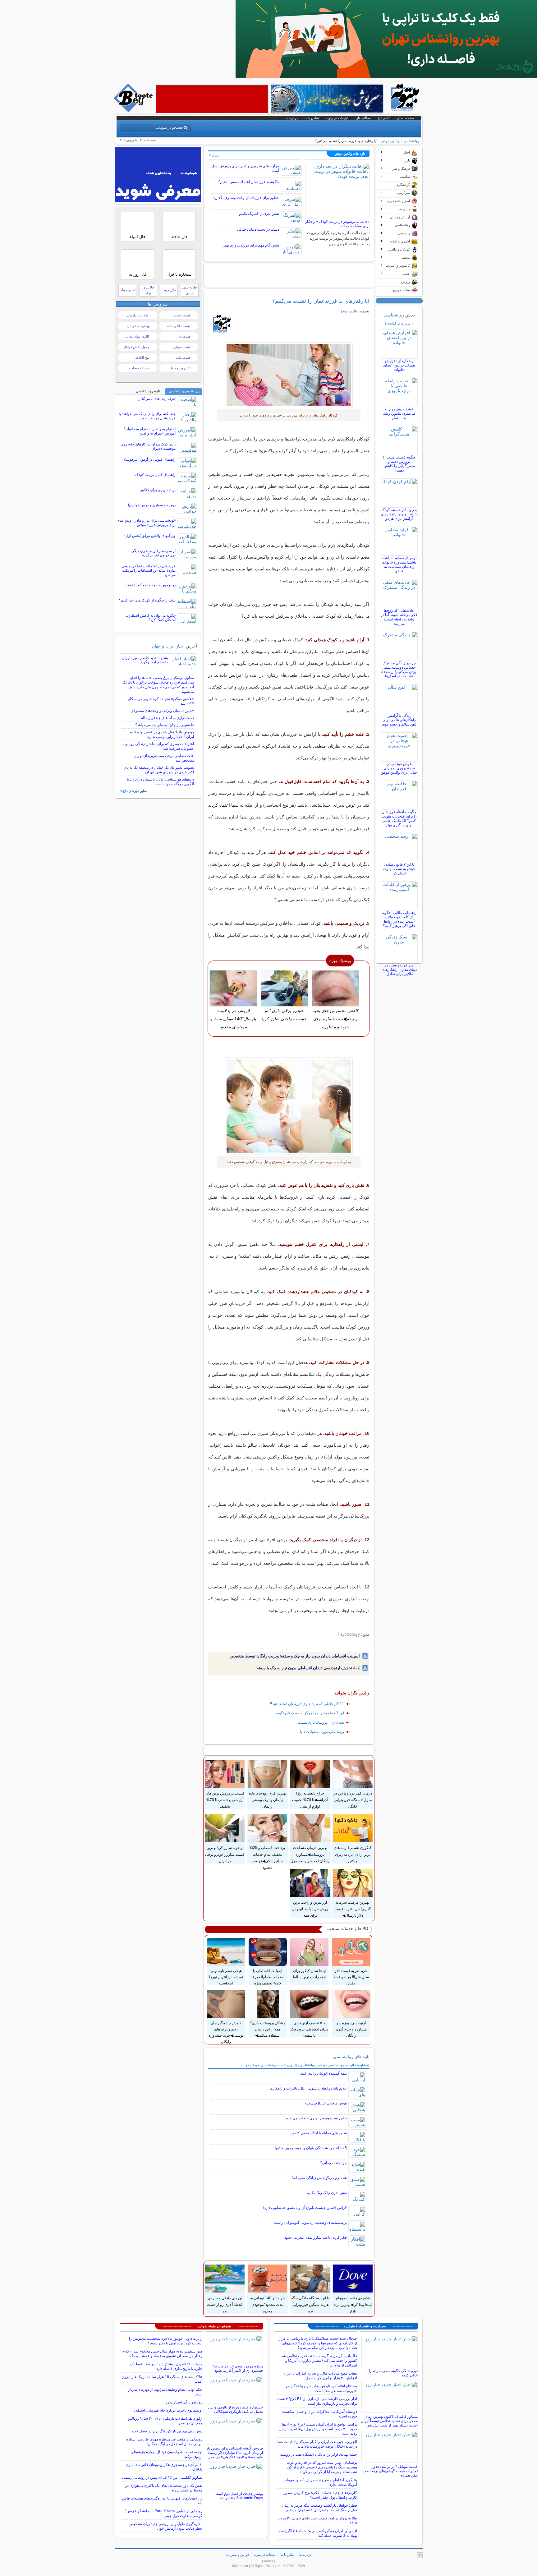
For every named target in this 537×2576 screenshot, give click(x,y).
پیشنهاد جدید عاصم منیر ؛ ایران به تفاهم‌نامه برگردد (146, 660)
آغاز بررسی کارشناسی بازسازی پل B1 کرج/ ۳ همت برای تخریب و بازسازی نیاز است (317, 2401)
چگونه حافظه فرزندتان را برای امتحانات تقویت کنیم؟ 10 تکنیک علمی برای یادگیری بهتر (399, 818)
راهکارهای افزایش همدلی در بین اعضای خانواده (399, 365)
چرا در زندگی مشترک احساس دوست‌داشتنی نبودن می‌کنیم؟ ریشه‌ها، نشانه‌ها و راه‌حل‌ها (399, 670)
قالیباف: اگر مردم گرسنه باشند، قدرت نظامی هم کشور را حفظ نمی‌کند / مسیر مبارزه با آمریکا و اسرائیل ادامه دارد (319, 2361)
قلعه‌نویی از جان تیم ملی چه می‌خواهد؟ (165, 725)
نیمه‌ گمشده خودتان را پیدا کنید (324, 2073)
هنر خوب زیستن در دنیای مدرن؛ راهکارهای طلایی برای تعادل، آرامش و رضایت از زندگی (399, 974)
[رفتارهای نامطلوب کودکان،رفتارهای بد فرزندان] (289, 1106)
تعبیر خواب (127, 290)
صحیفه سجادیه (139, 368)
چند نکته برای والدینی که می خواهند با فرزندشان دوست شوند (147, 416)
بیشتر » (214, 155)
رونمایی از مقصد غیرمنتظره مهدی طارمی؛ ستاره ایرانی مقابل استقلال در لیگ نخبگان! (164, 2442)
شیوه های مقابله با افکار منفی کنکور (319, 2133)
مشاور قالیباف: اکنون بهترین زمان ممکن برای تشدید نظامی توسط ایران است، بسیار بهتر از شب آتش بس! (389, 2421)
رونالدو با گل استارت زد (184, 2402)
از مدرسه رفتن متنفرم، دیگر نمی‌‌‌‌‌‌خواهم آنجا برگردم (154, 553)
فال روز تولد (148, 290)
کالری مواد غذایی (137, 336)
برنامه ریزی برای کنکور (158, 490)
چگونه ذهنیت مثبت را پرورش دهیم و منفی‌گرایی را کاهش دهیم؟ (399, 464)
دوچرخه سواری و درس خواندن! (152, 505)
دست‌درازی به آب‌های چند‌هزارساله (168, 718)
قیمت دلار (184, 336)
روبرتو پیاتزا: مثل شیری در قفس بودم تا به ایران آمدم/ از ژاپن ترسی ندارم (162, 734)
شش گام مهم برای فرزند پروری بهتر (251, 245)
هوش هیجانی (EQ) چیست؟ (326, 2103)
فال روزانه (138, 274)
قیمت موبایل (182, 347)
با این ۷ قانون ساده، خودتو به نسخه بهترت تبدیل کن (399, 869)
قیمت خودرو (182, 315)
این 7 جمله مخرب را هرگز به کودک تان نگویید (310, 1713)
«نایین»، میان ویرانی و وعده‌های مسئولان (162, 711)
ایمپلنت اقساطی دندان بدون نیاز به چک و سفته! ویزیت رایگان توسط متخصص (295, 1656)
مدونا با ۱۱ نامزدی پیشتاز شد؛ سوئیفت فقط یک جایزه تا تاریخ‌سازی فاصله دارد (166, 2366)
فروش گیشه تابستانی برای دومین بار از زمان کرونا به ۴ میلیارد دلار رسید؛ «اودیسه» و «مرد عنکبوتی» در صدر (234, 2453)
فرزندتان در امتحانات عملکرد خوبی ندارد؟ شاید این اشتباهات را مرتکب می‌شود (149, 570)
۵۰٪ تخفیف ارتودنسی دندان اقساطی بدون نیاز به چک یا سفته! (308, 1668)
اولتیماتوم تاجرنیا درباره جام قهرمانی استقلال (168, 2410)
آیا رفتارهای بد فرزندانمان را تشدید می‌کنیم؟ (321, 301)
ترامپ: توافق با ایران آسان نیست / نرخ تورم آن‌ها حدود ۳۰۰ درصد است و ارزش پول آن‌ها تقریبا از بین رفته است (318, 2429)
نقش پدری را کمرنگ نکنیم (259, 214)
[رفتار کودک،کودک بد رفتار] (289, 375)
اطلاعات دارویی (138, 315)
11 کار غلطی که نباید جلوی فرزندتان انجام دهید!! (307, 1704)
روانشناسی (411, 141)
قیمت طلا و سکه (179, 326)
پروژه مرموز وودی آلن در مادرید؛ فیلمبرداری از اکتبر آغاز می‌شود (238, 2368)
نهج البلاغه (142, 357)
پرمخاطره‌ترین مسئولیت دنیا (322, 1732)
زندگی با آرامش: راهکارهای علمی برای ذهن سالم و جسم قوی (399, 720)
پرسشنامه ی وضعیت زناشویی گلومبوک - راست (310, 2223)
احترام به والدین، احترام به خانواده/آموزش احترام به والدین (150, 431)
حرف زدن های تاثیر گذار (157, 399)
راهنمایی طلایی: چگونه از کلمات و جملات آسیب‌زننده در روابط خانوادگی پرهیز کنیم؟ (399, 919)
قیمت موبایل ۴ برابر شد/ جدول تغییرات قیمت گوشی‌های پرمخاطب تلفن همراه (390, 2471)
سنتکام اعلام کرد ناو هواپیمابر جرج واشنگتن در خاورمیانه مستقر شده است (321, 2388)
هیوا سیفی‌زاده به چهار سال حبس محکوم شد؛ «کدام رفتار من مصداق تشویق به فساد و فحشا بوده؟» (162, 2354)
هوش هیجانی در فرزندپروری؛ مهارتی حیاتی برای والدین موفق (399, 768)
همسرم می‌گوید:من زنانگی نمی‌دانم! (319, 2178)
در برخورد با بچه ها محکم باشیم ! (151, 585)
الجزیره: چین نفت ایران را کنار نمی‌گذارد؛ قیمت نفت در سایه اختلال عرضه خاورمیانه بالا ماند (317, 2444)
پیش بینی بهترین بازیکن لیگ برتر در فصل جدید (167, 2431)
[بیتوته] (134, 111)
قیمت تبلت (183, 357)
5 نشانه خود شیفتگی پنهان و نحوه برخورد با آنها (311, 2148)
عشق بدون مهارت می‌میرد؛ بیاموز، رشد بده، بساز (399, 413)
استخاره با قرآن (179, 274)
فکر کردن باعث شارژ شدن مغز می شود (316, 2237)
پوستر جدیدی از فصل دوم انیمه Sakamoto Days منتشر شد (239, 2496)
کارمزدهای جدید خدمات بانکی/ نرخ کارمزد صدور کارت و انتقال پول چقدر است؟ (320, 2495)
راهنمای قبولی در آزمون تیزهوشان (149, 459)
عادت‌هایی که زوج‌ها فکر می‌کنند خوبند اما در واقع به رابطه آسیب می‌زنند (399, 617)
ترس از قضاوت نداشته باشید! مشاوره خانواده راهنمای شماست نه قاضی (399, 565)
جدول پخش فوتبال (136, 347)
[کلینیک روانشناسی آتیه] (386, 76)
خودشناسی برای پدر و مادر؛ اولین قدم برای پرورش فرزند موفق (147, 523)
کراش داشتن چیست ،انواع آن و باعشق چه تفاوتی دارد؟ (305, 2208)
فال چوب (169, 290)
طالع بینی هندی (190, 290)
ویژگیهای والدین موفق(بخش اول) (150, 536)
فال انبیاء (138, 237)
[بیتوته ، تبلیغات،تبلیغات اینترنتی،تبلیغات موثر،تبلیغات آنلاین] (212, 99)
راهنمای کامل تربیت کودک (155, 475)
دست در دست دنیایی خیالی (258, 229)
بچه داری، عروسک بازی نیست (321, 1722)
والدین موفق (390, 141)
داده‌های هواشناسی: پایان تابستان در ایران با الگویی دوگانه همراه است (160, 782)
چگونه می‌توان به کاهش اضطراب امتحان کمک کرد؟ (150, 618)
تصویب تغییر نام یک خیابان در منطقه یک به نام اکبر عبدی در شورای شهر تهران (159, 770)
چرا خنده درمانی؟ (333, 2163)
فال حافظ (179, 237)
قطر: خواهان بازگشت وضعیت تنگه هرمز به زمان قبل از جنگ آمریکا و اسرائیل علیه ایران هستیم (319, 2508)
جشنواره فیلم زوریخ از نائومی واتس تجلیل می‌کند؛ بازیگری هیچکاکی (235, 2409)
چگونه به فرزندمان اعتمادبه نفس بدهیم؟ (249, 182)
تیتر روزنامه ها (181, 368)
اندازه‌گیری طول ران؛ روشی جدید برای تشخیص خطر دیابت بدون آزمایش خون (166, 2526)
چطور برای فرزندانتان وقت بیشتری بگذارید (246, 198)
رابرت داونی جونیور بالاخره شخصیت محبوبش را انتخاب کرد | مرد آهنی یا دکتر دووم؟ (166, 2341)
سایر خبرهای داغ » (133, 791)
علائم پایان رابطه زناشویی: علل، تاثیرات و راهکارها (308, 2088)
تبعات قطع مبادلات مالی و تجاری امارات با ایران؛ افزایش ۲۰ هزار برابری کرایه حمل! (320, 2376)
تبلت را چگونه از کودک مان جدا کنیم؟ (147, 600)
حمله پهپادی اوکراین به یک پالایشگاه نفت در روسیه (319, 2454)
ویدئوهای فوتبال (138, 326)
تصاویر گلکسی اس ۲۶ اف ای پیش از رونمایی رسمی (162, 2477)
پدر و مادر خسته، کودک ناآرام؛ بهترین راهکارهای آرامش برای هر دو (399, 514)
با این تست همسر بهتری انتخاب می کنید (316, 2118)
